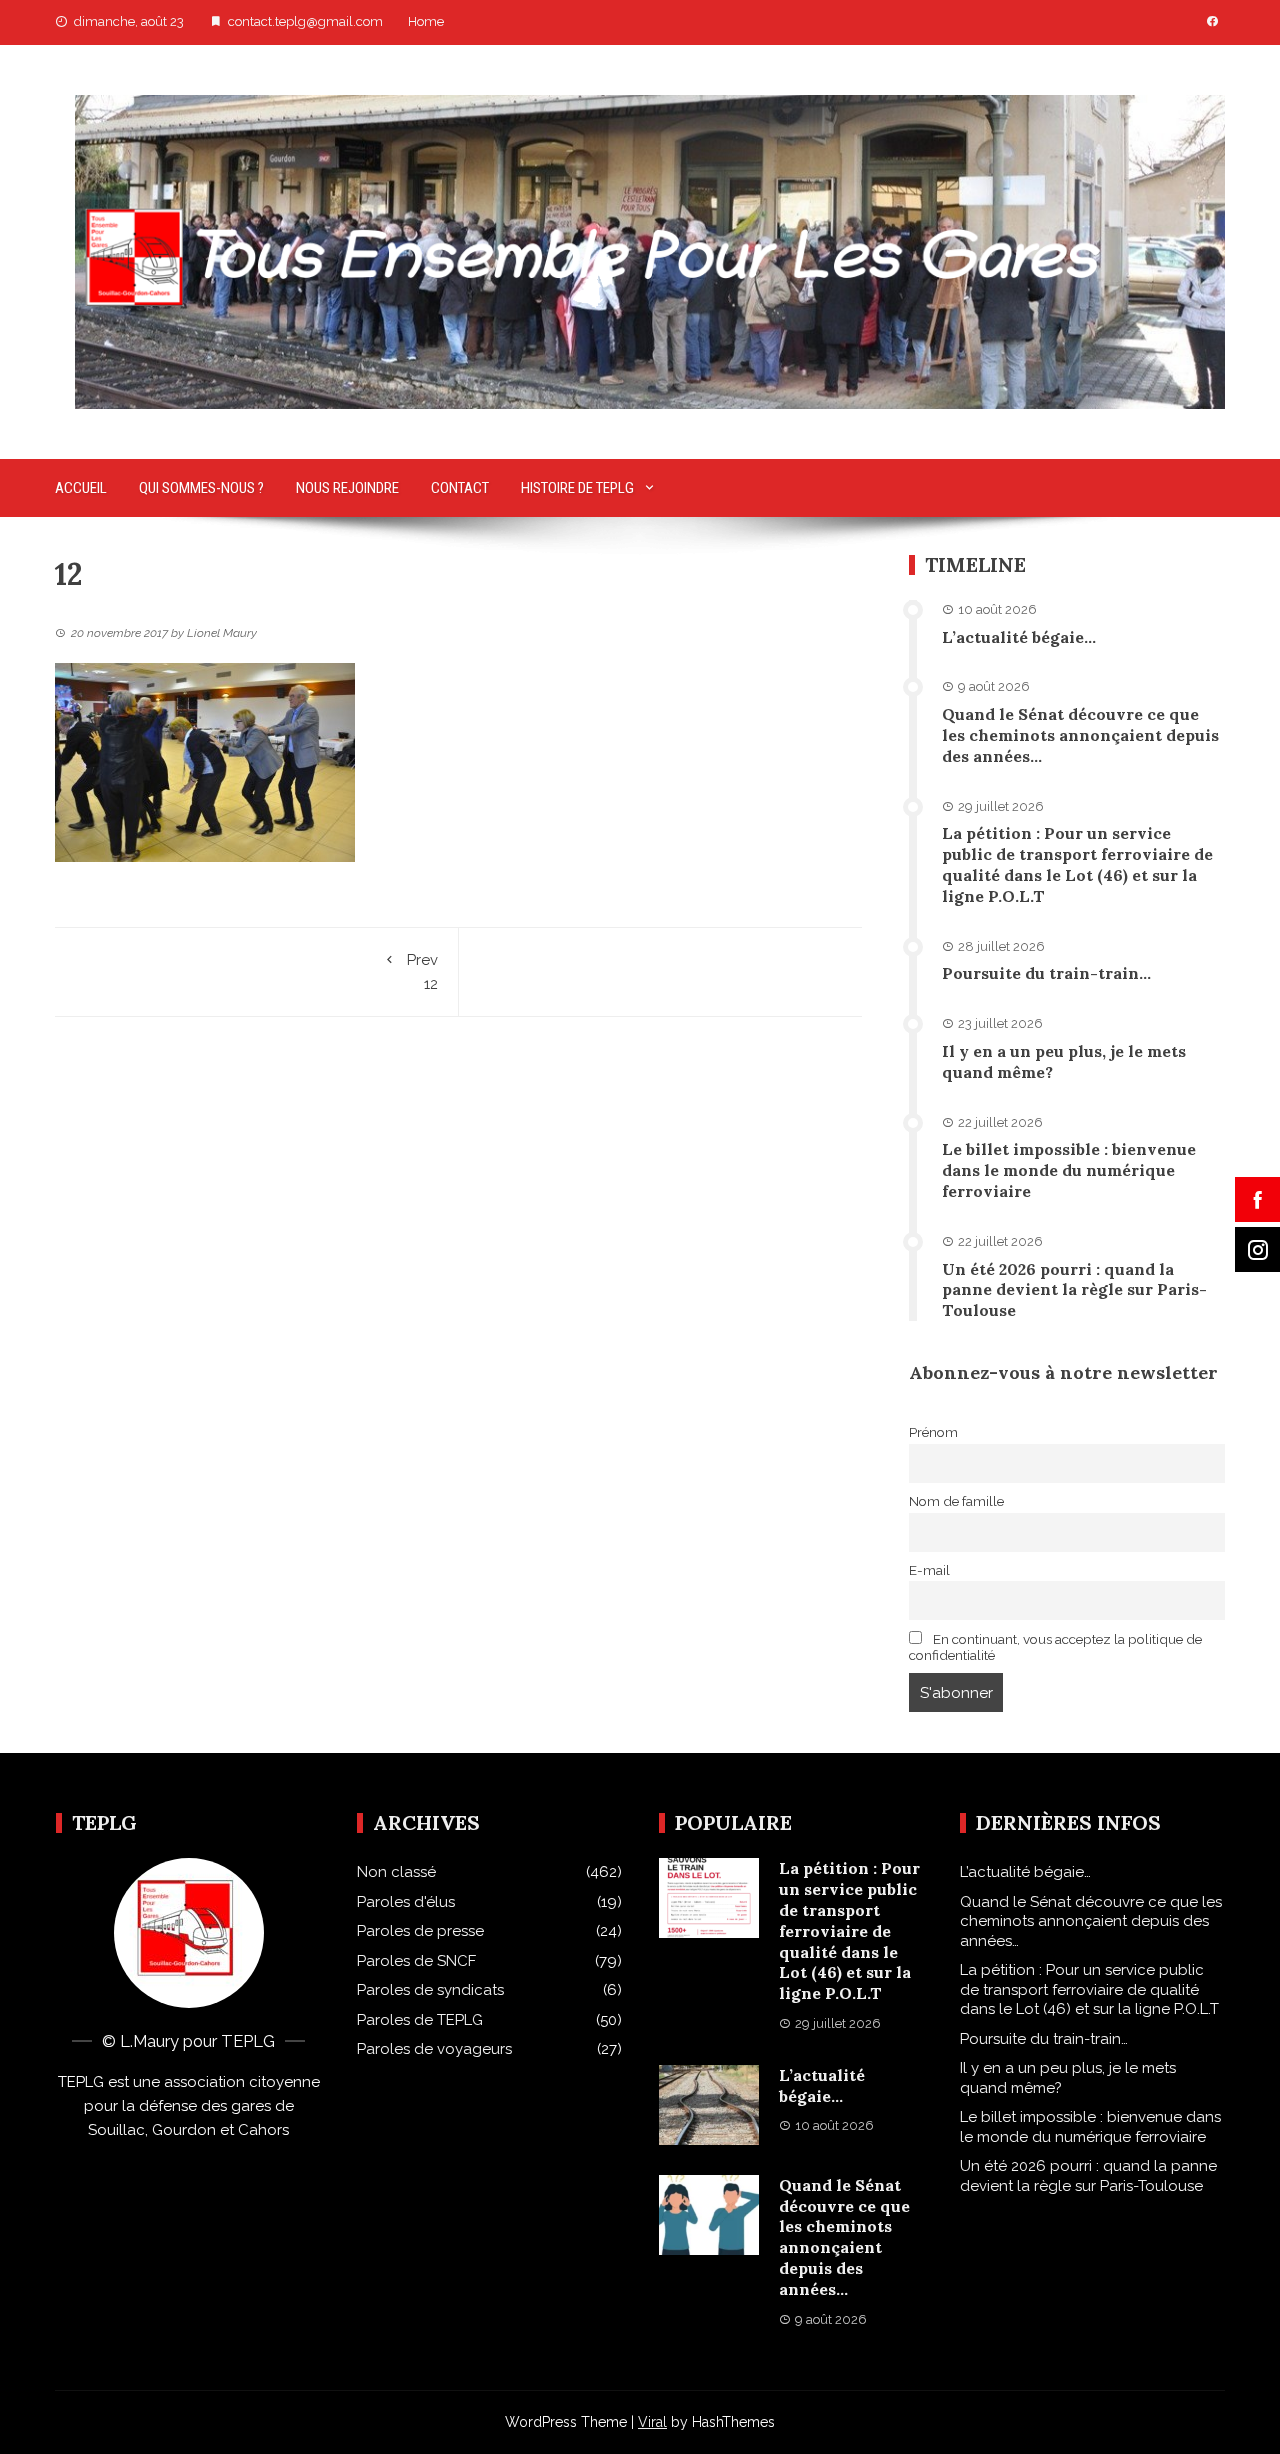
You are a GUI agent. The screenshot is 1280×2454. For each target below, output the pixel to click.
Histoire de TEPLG (577, 488)
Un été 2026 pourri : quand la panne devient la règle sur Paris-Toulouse (1074, 1290)
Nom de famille (956, 1501)
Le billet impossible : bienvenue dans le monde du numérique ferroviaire (1069, 1170)
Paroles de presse (420, 1931)
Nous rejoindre (347, 488)
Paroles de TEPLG (420, 2020)
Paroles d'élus (406, 1902)
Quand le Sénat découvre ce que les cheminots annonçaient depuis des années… (1080, 735)
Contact (460, 488)
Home (426, 21)
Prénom (933, 1432)
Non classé (396, 1872)
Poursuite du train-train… (1046, 973)
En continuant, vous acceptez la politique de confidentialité (1055, 1647)
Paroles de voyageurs (434, 2049)
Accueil (81, 488)
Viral (652, 2422)
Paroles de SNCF (416, 1961)
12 (422, 972)
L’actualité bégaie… (1019, 637)
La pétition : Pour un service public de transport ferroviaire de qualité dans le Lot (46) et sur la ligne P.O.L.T (1077, 864)
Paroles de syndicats (430, 1990)
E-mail (929, 1570)
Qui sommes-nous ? (201, 488)
